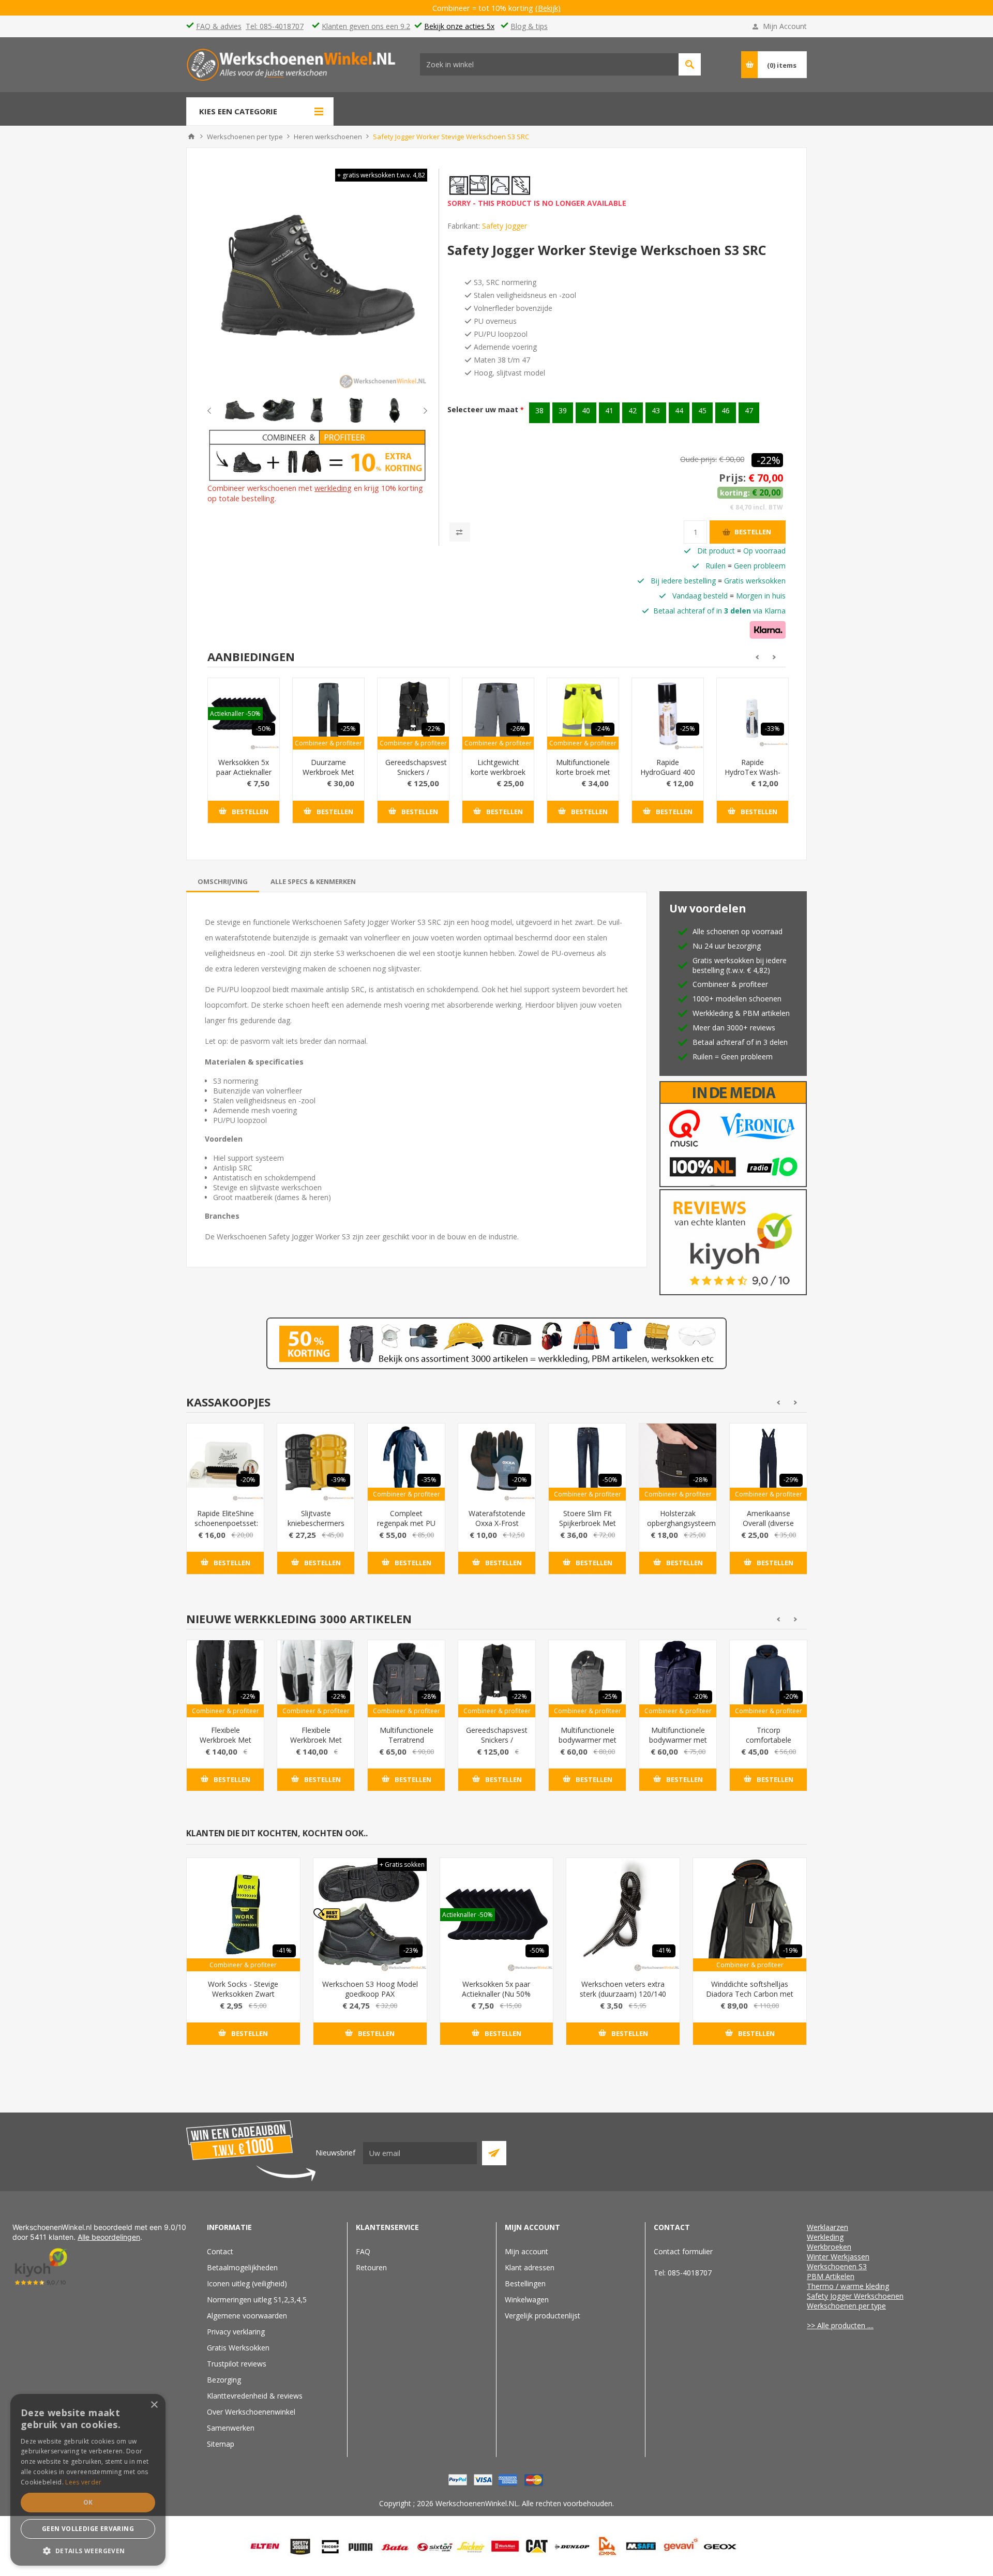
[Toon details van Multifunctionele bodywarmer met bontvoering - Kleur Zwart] (587, 1679)
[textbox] (549, 64)
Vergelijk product (460, 532)
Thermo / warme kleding (848, 2286)
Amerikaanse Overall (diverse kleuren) (768, 1523)
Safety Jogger (505, 226)
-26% (518, 729)
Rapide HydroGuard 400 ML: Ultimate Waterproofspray (668, 777)
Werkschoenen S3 (837, 2266)
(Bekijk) (555, 8)
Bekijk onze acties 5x (459, 26)
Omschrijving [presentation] (223, 881)
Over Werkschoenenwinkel (251, 2412)
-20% (248, 1480)
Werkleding (825, 2237)
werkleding (333, 488)
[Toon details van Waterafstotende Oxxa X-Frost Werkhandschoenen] (497, 1462)
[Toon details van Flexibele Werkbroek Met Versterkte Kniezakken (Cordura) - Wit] (316, 1679)
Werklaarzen (827, 2227)
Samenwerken (231, 2428)
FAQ (363, 2251)
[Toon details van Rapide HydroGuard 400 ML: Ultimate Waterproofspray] (668, 714)
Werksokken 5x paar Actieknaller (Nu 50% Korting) (244, 777)
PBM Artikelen (831, 2276)
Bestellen (753, 532)
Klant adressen (530, 2267)
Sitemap (221, 2444)
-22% (769, 460)
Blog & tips (529, 26)
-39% (338, 1480)
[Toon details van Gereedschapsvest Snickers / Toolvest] (413, 714)
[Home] (191, 137)
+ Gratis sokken (402, 1864)
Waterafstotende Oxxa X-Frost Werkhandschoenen (497, 1523)
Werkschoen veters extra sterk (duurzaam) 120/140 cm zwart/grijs (623, 1994)
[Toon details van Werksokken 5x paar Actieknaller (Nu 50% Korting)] (497, 1915)
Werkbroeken (829, 2247)
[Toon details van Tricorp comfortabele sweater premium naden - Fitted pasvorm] (768, 1679)
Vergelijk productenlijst (543, 2316)
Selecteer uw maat (484, 409)
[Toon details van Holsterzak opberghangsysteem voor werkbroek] (678, 1462)
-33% (772, 729)
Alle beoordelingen (109, 2237)
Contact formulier (683, 2251)
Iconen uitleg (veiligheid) (247, 2283)
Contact (220, 2251)
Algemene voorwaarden (247, 2316)
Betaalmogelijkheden (242, 2267)
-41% (284, 1950)
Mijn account (526, 2251)
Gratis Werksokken (238, 2348)
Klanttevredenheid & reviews (255, 2396)
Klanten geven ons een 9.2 (366, 26)
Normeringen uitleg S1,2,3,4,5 (257, 2300)
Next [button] (417, 411)
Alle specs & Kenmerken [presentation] (313, 881)
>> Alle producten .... (840, 2325)
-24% (603, 729)
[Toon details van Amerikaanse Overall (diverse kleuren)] (768, 1462)
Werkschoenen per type (846, 2306)
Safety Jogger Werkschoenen (855, 2296)
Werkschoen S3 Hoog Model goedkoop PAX (370, 1989)
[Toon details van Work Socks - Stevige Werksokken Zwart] (243, 1915)
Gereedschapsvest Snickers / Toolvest (413, 772)
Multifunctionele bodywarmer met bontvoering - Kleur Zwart (588, 1745)
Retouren (371, 2267)
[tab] (223, 881)
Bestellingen (525, 2283)
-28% (701, 1480)
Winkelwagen (527, 2300)
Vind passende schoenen (690, 64)
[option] (240, 410)
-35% (429, 1480)
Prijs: (732, 478)
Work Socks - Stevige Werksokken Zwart (243, 1989)
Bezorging (224, 2380)
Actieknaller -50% (235, 714)
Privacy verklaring (236, 2332)
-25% (348, 729)
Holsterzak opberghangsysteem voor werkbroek (678, 1523)
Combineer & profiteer (328, 743)
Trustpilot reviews (237, 2364)
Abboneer (494, 2153)
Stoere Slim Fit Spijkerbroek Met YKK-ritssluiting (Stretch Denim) (588, 1528)
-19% (791, 1950)
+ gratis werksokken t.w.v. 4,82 (381, 175)
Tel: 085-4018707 (275, 26)
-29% (791, 1480)
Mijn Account (785, 26)
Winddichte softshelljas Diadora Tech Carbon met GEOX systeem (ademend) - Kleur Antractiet (750, 1999)
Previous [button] (218, 411)
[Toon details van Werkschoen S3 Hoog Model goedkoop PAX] (370, 1915)
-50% (264, 729)
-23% (411, 1950)
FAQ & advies (219, 26)
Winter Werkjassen (838, 2257)
